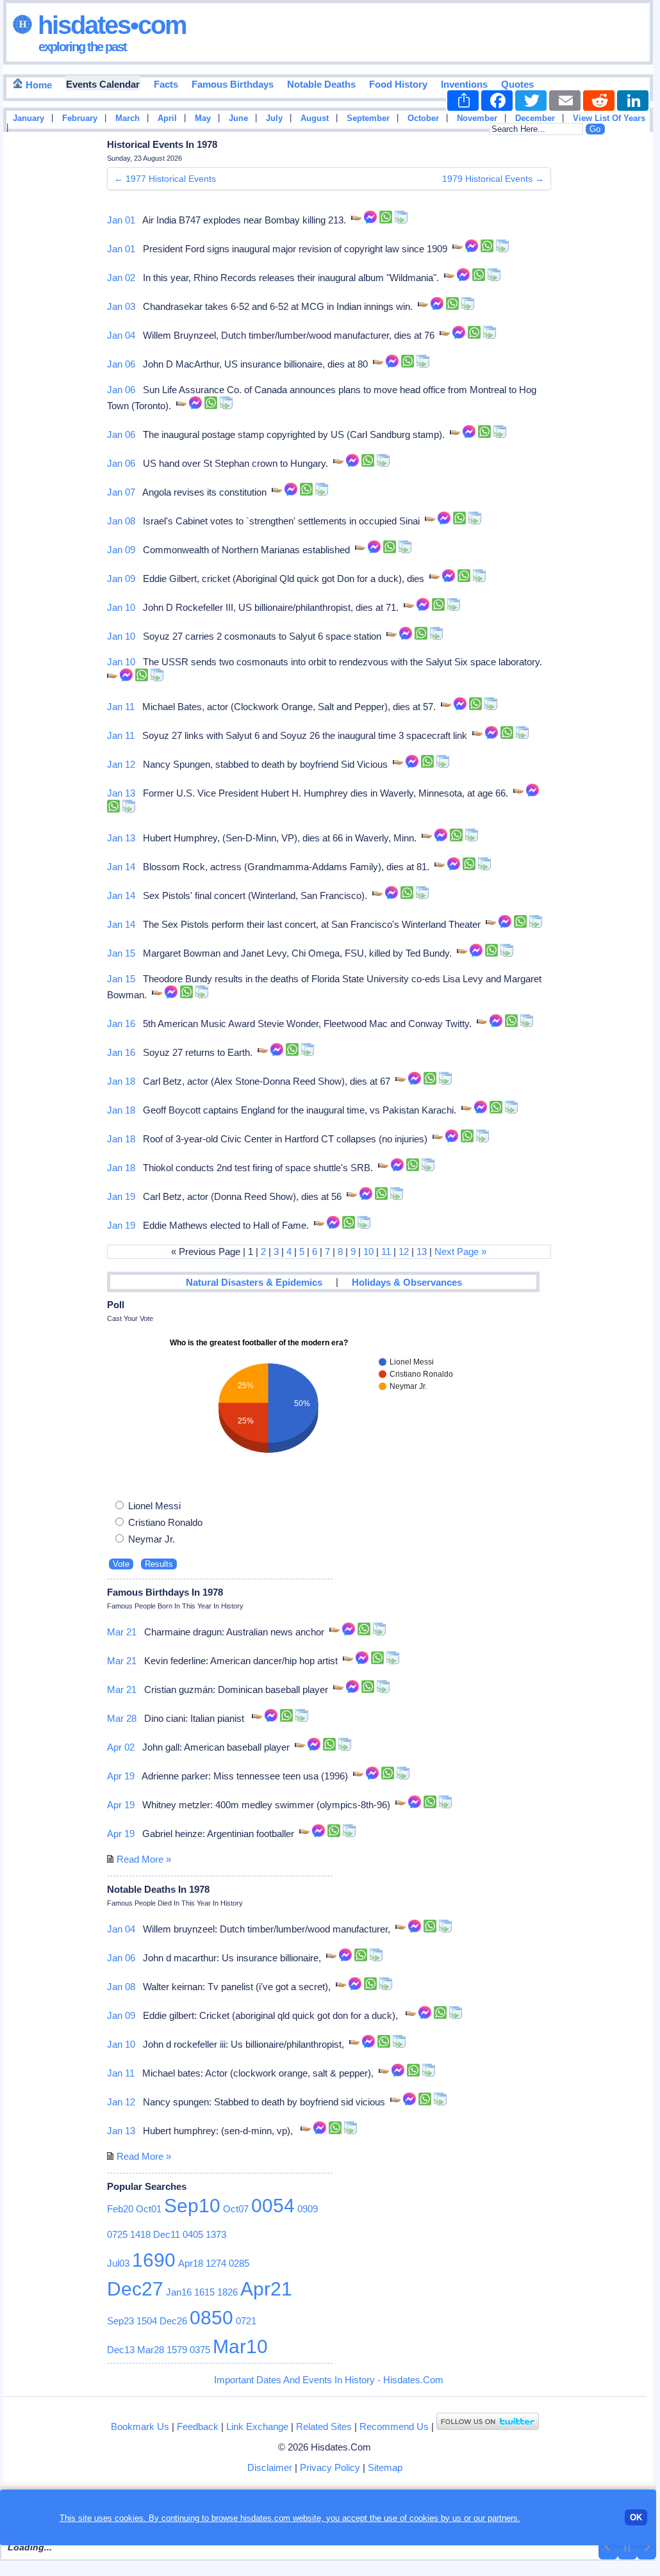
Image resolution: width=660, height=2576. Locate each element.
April (167, 118)
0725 (117, 2234)
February (80, 118)
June (238, 118)
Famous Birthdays (233, 84)
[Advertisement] (615, 341)
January (29, 118)
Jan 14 (121, 867)
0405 (193, 2234)
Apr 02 (121, 1747)
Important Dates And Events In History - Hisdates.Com (329, 2380)
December (535, 118)
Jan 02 (121, 278)
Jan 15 (121, 953)
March (128, 118)
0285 (239, 2263)
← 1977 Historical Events (165, 179)
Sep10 (192, 2206)
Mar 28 (122, 1718)
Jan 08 (121, 521)
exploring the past (82, 47)
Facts (166, 84)
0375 (200, 2350)
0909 (308, 2209)
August (315, 118)
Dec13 (121, 2350)
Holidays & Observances (407, 1282)
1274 (216, 2263)
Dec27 (135, 2289)
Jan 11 (121, 707)
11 (386, 1252)
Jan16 (179, 2292)
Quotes (517, 84)
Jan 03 (121, 306)
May (203, 118)
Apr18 (191, 2263)
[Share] (463, 101)
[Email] (565, 101)
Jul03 (118, 2263)
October (423, 118)
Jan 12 (121, 764)
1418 (140, 2234)
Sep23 (120, 2321)
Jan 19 (121, 1196)
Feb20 (120, 2209)
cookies (424, 2518)
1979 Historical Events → (493, 179)
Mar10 (240, 2346)
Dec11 (167, 2234)
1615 (204, 2292)
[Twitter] (531, 101)
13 (422, 1252)
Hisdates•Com (109, 25)
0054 (273, 2206)
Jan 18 (121, 1081)
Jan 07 (121, 492)
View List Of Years (609, 118)
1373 (216, 2234)
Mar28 (151, 2350)
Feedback (198, 2426)
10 (368, 1252)
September (368, 118)
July (274, 118)
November (477, 118)
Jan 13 (121, 793)
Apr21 (266, 2289)
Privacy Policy (330, 2467)
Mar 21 (122, 1632)
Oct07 (236, 2209)
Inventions (464, 84)
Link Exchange (257, 2426)
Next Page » (460, 1252)
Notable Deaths (321, 84)
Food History (398, 84)
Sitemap (385, 2467)
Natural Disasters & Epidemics (254, 1282)
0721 (246, 2321)
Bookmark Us (140, 2426)
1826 (227, 2292)
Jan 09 (121, 550)
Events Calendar (103, 84)
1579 (177, 2350)
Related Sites (324, 2426)
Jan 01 (121, 220)
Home (37, 85)
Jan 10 (121, 607)
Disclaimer (270, 2467)
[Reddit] (599, 101)
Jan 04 (121, 335)
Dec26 (173, 2321)
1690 (154, 2260)
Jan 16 (121, 1024)
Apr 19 (121, 1776)
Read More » (144, 1859)
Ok (636, 2517)
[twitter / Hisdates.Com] (488, 2426)
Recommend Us (394, 2426)
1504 (147, 2321)
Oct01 (149, 2209)
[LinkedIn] (633, 101)
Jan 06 (121, 364)
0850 (211, 2318)
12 (404, 1252)
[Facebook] (497, 101)
